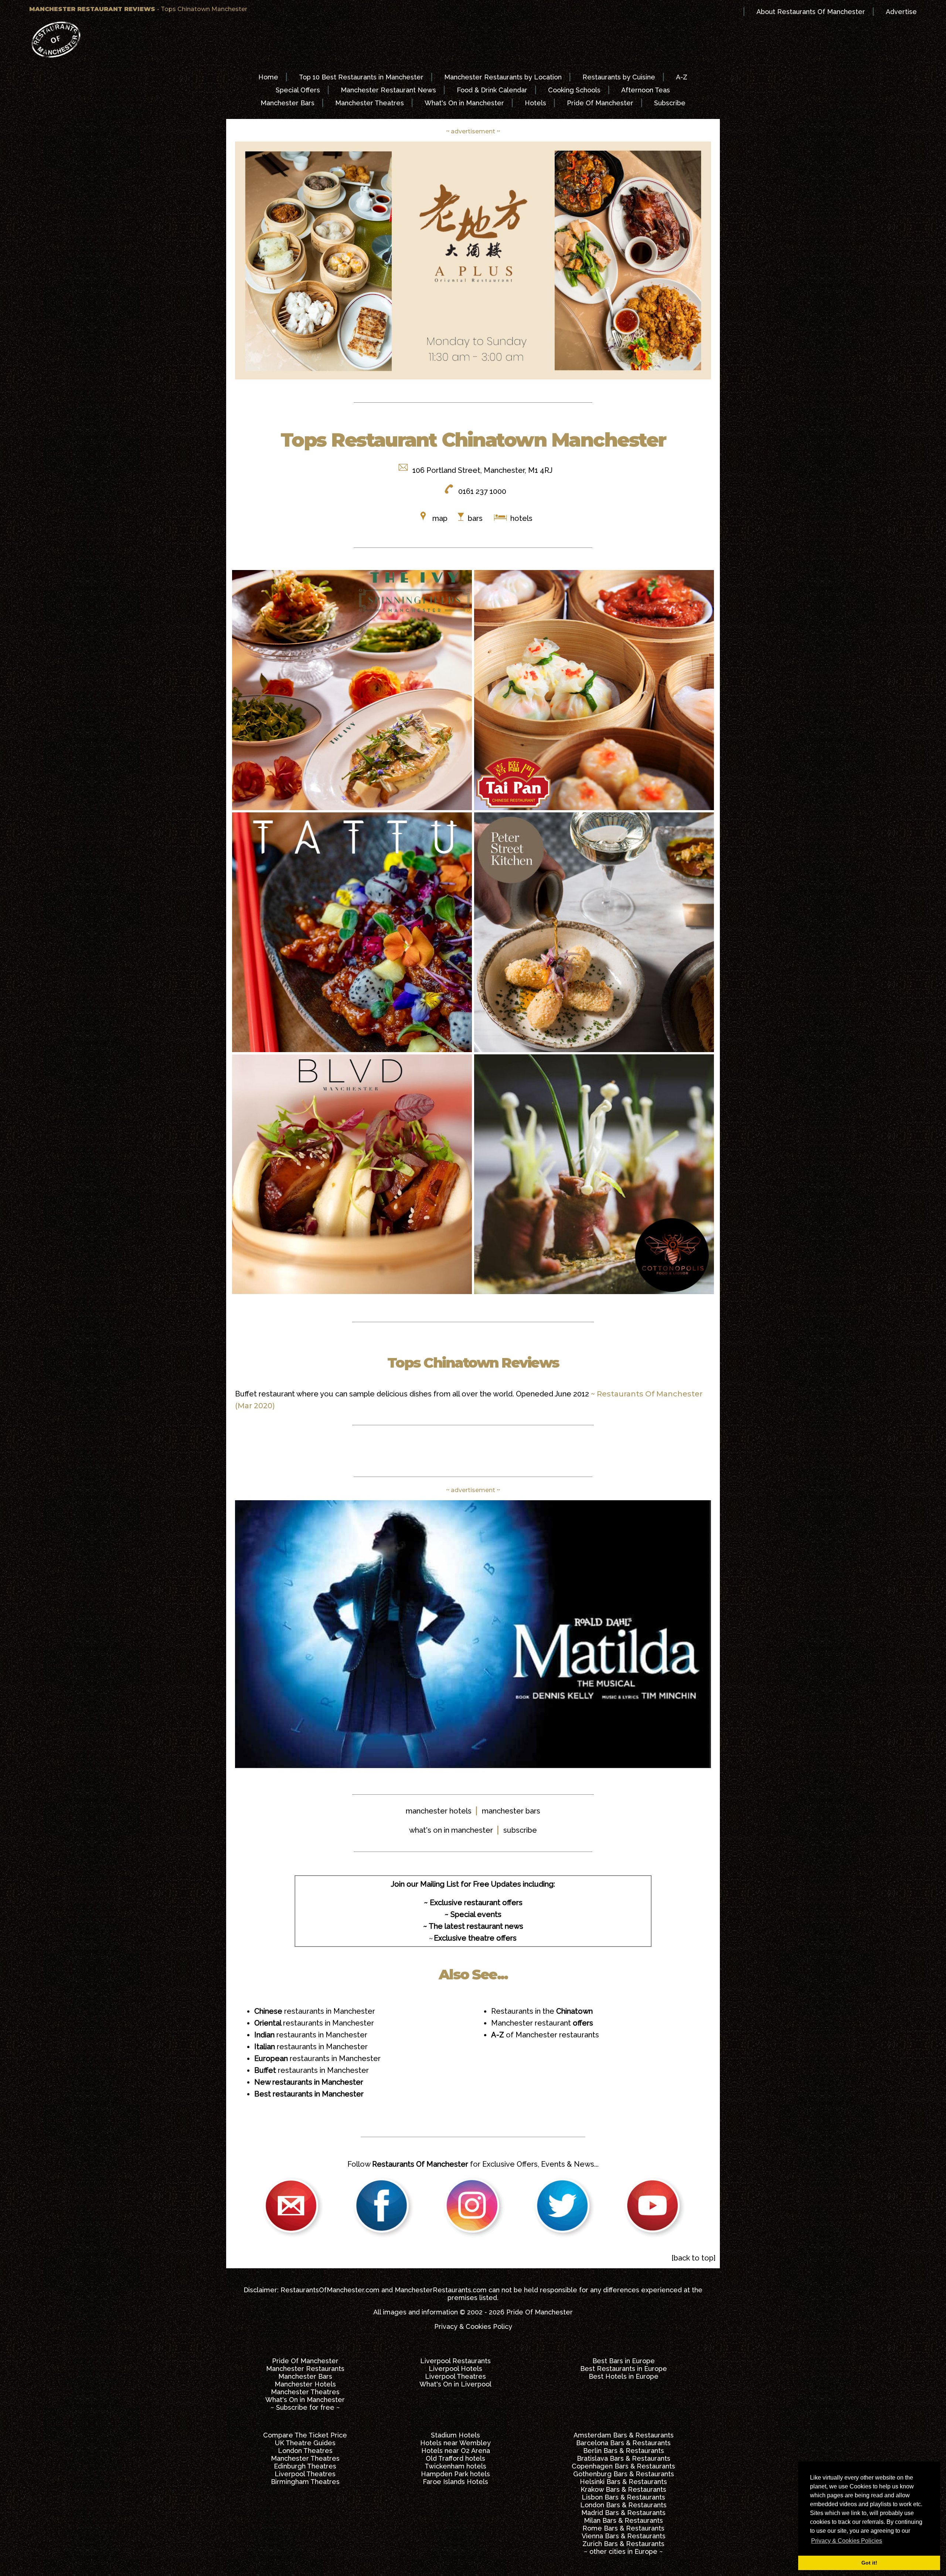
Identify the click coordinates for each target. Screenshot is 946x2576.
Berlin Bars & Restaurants (624, 2451)
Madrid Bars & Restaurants (623, 2513)
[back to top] (693, 2258)
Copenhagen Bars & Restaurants (623, 2466)
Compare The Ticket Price (305, 2435)
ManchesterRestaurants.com (441, 2290)
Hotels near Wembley (455, 2443)
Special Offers (298, 90)
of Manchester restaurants (545, 2035)
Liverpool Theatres (455, 2376)
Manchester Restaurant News (388, 90)
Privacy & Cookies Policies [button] (847, 2541)
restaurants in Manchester (315, 2011)
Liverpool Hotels (455, 2369)
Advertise (901, 12)
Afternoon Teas (646, 90)
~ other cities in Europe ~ (623, 2551)
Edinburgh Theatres (305, 2466)
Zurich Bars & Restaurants (623, 2544)
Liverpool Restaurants (455, 2361)
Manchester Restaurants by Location (503, 77)
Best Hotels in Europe (624, 2376)
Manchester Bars (287, 103)
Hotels (535, 103)
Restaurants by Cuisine (619, 77)
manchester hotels (439, 1811)
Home (268, 77)
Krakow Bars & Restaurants (623, 2489)
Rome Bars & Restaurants (623, 2528)
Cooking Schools (574, 90)
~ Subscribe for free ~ (305, 2407)
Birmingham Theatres (305, 2482)
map (440, 518)
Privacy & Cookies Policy (473, 2326)
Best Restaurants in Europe (624, 2369)
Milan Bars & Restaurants (623, 2520)
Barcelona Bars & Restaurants (623, 2443)
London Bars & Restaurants (623, 2505)
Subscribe (670, 103)
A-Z (682, 77)
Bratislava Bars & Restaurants (624, 2458)
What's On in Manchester (464, 103)
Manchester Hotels (305, 2384)
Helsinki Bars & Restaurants (623, 2482)
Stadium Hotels (455, 2435)
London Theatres (305, 2451)
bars (475, 518)
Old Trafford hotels (455, 2458)
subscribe (520, 1830)
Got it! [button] (869, 2563)
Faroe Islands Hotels (455, 2482)
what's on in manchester (451, 1830)
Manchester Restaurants (305, 2369)
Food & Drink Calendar (492, 90)
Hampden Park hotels (455, 2474)
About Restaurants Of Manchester (811, 12)
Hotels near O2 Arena (456, 2451)
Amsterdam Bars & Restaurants (624, 2435)
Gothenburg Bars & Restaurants (624, 2474)
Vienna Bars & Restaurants (624, 2536)
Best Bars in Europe (624, 2361)
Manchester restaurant (542, 2023)
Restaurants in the (542, 2011)
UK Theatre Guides (305, 2443)
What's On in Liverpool (455, 2384)
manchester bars (511, 1811)
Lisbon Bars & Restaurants (623, 2497)
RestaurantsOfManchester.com (330, 2290)
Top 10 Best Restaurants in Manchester (361, 77)
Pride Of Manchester (600, 103)
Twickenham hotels (455, 2466)
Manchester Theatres (370, 103)
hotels (520, 518)
